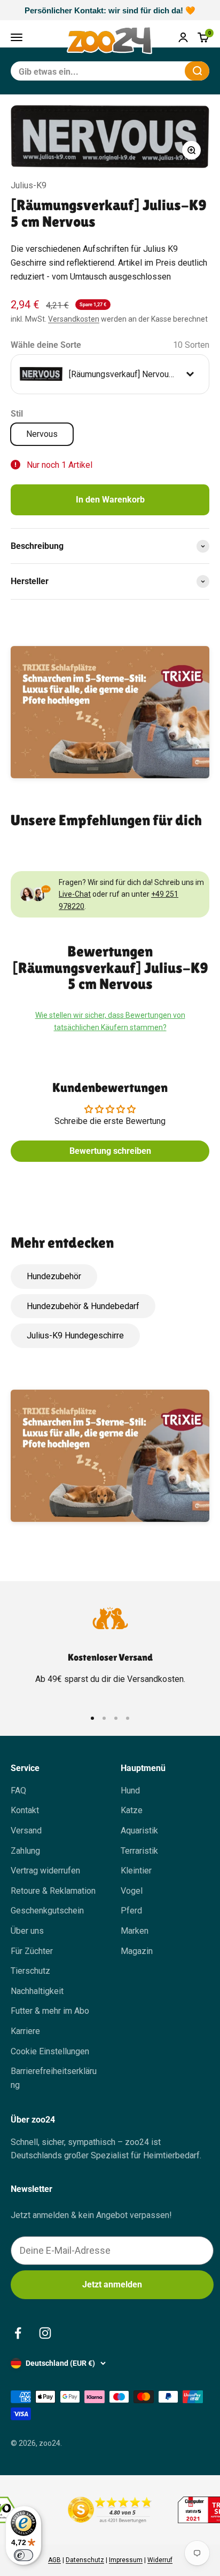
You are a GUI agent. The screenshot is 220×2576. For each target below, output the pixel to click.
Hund (130, 1791)
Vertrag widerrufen (45, 1871)
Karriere (25, 2031)
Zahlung (25, 1851)
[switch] (23, 2555)
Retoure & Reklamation (53, 1891)
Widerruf (160, 2560)
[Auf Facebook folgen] (18, 2333)
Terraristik (139, 1851)
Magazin (137, 1951)
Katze (132, 1810)
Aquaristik (139, 1831)
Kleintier (136, 1871)
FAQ (18, 1791)
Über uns (27, 1931)
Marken (135, 1931)
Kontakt (25, 1810)
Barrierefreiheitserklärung (54, 2078)
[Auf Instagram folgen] (45, 2333)
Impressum (126, 2560)
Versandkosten (74, 319)
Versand (26, 1831)
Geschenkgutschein (47, 1911)
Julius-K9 (29, 185)
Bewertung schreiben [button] (110, 1151)
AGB (54, 2560)
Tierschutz (30, 1971)
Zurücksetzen (151, 71)
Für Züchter (32, 1951)
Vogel (132, 1891)
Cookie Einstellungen (50, 2051)
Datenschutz (85, 2560)
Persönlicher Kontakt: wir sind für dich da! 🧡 (110, 10)
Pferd (131, 1911)
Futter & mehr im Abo (50, 2011)
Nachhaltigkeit (37, 1991)
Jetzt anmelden (112, 2284)
